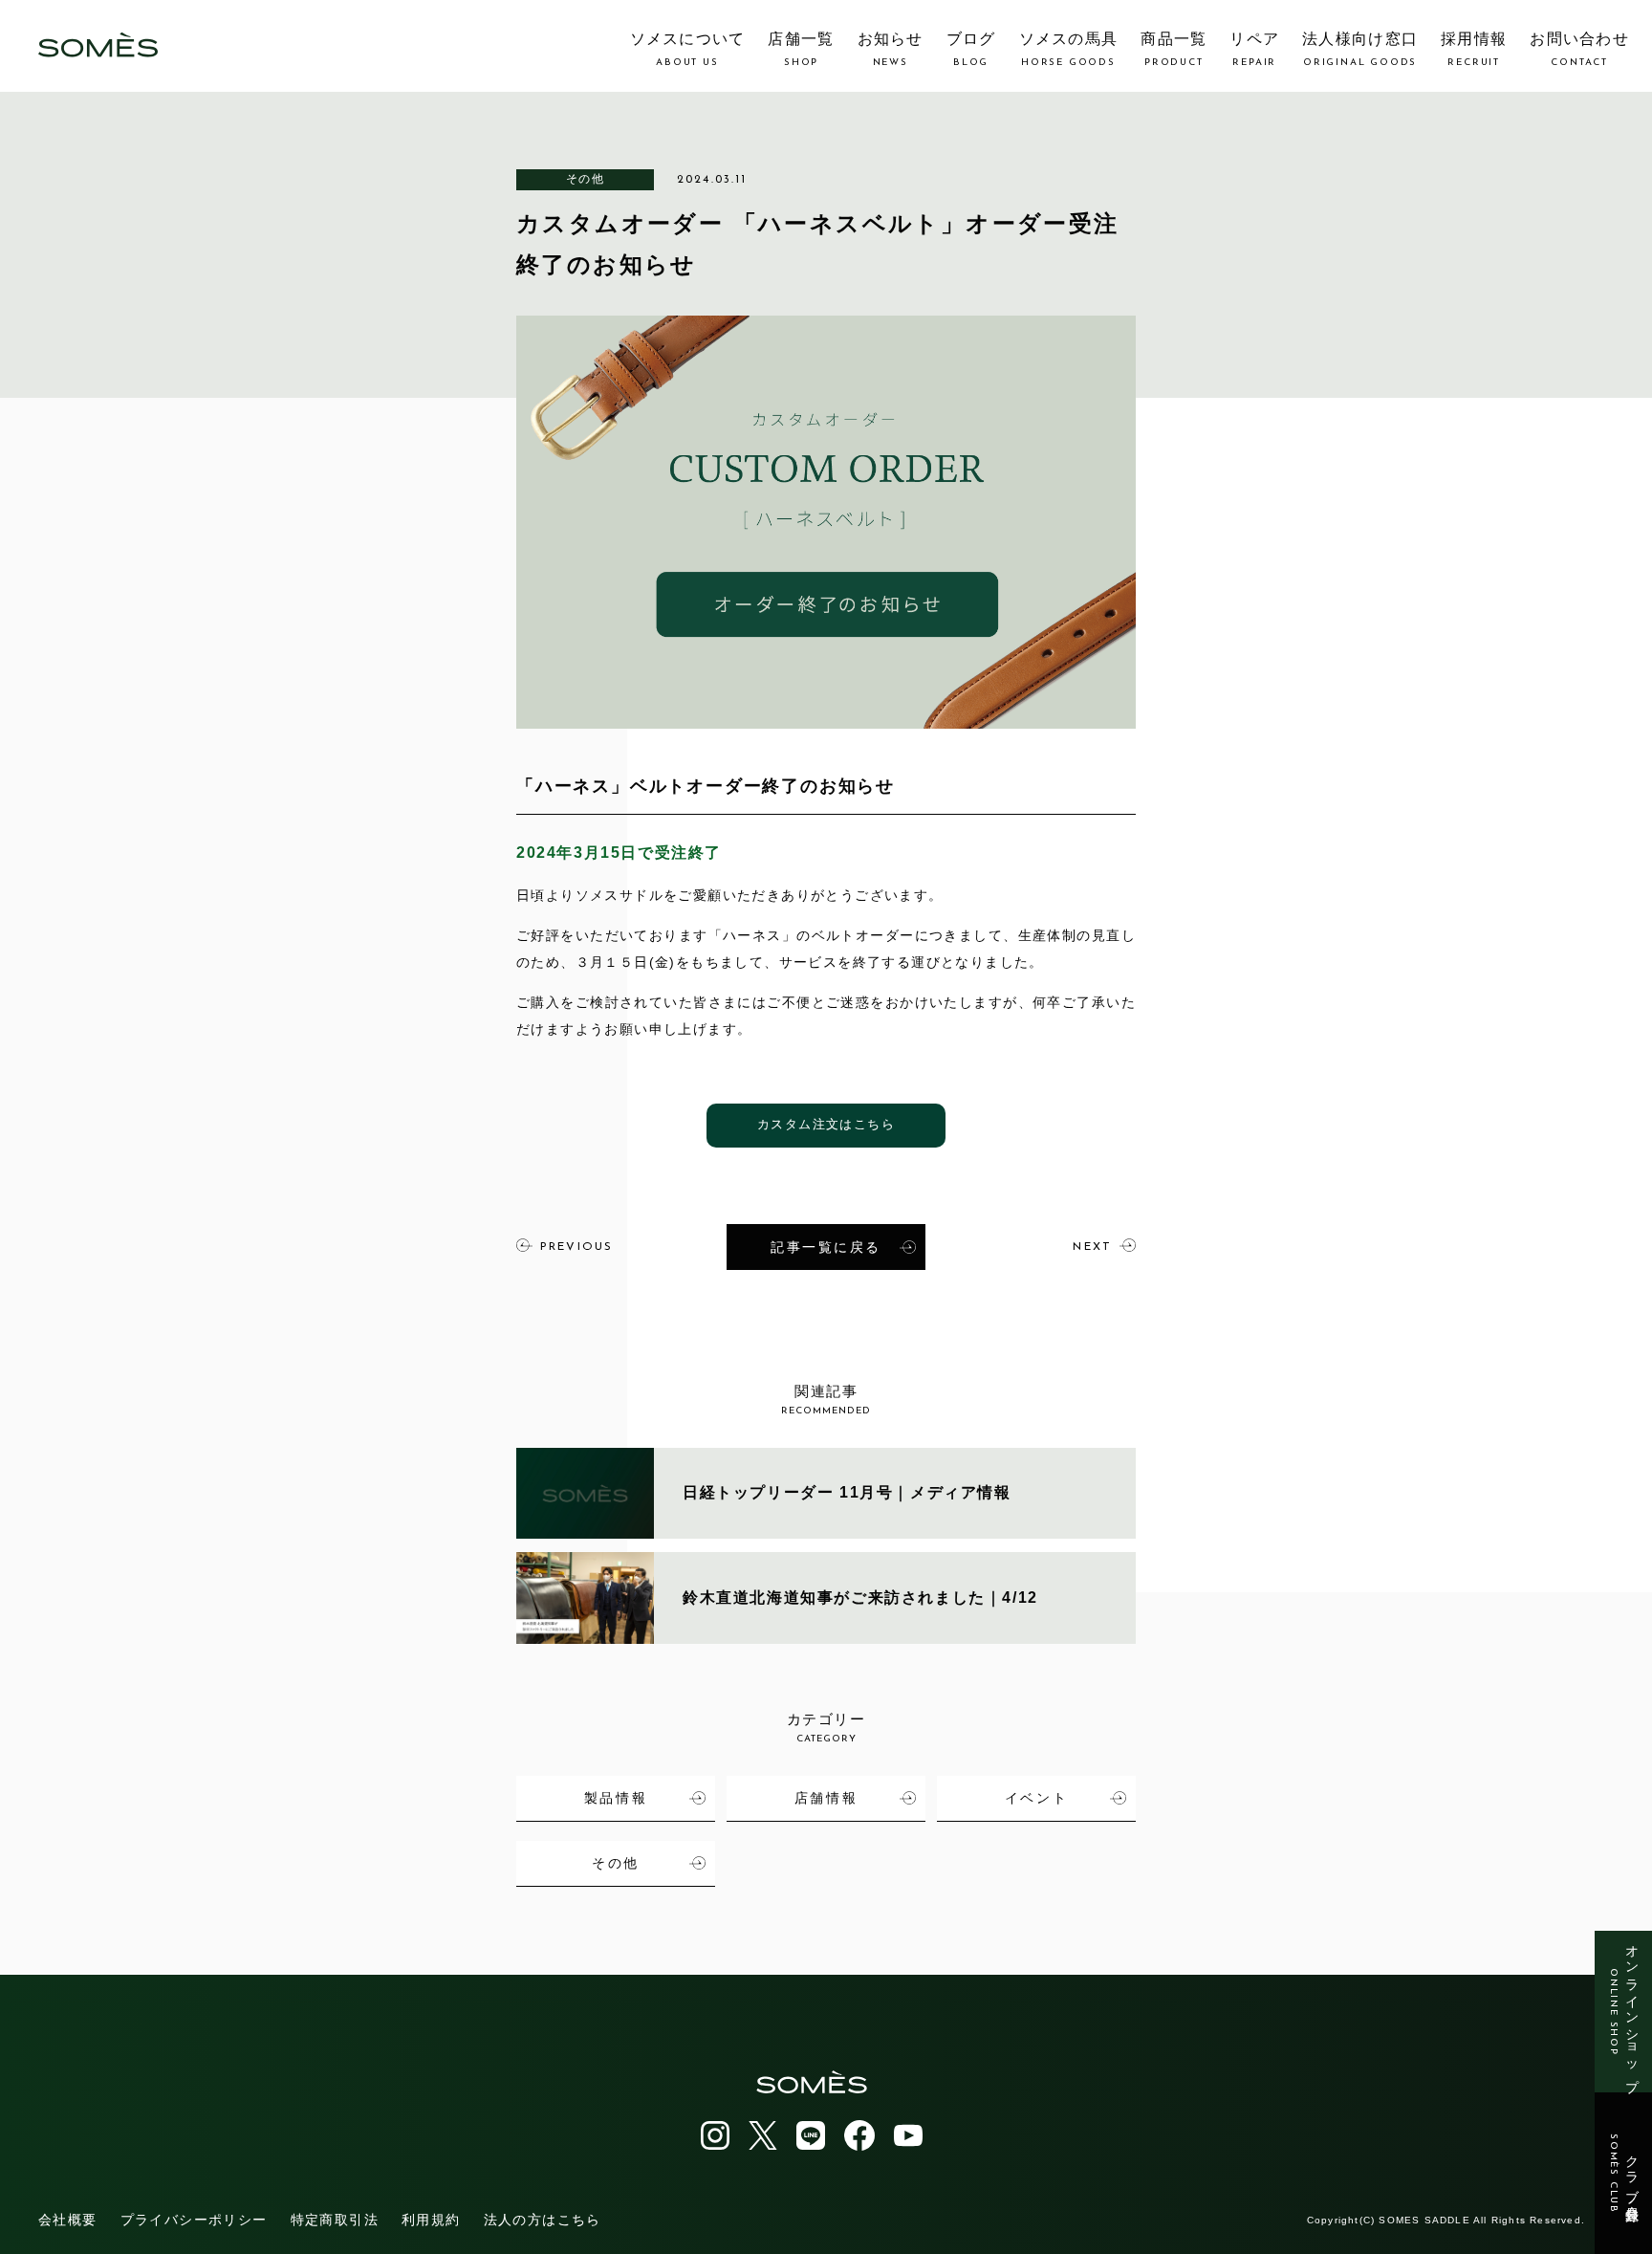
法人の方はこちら (543, 2220)
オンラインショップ (1624, 2012)
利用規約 (431, 2220)
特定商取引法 (335, 2220)
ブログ (971, 50)
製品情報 (616, 1798)
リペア (1254, 50)
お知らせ (891, 50)
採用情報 (1474, 50)
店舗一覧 (801, 50)
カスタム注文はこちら (826, 1125)
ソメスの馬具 (1069, 50)
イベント (1036, 1798)
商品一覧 (1174, 50)
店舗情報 (826, 1798)
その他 (585, 179)
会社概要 (68, 2220)
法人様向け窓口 (1360, 50)
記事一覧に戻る (826, 1247)
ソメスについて (688, 50)
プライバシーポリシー (194, 2220)
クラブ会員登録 (1624, 2174)
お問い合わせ (1579, 50)
